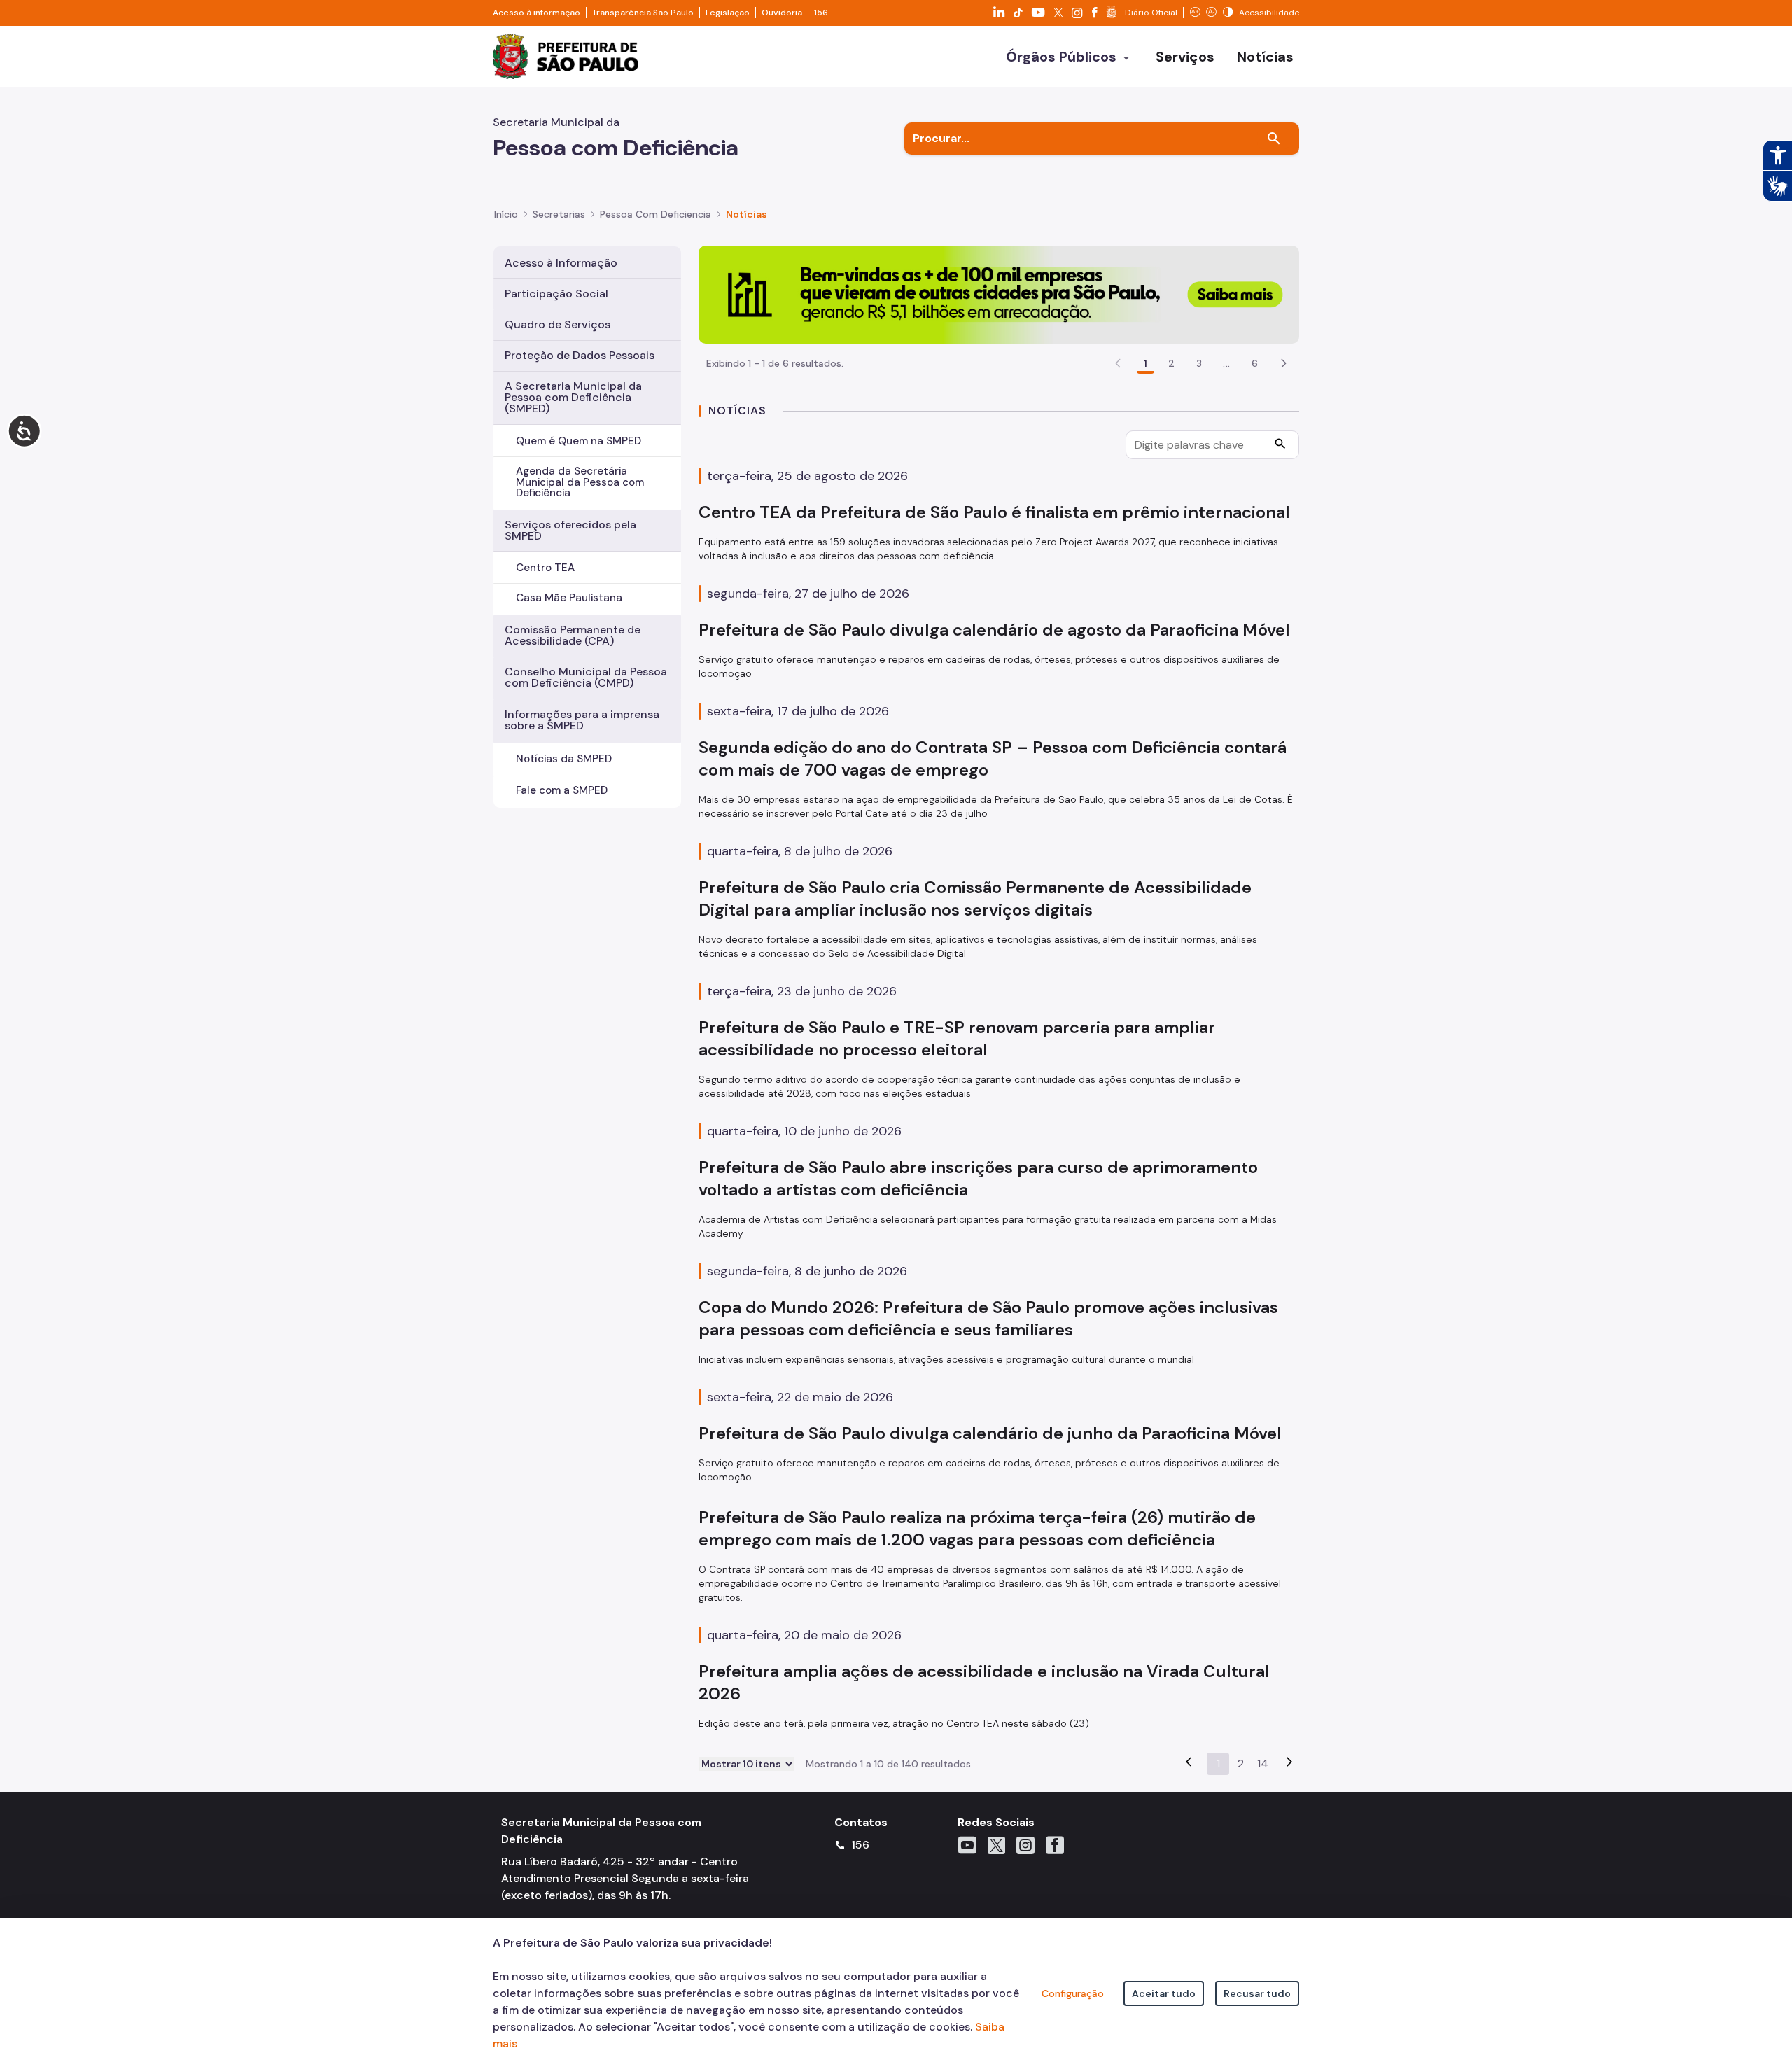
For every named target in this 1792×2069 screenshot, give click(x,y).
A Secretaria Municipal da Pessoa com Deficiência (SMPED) (573, 397)
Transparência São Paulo (643, 13)
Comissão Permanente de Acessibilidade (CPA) (573, 635)
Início (506, 214)
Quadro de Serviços (558, 324)
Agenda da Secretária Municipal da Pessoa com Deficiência (580, 482)
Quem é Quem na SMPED (579, 441)
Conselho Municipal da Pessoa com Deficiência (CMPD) (586, 677)
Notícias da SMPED (564, 759)
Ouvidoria (782, 13)
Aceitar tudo (1164, 1993)
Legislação (728, 13)
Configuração (1073, 1993)
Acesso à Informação (561, 263)
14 (1263, 1763)
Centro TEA (545, 568)
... (1226, 363)
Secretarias (559, 214)
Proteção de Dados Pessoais (580, 355)
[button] (1284, 363)
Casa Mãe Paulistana (569, 598)
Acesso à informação (537, 13)
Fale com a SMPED (562, 790)
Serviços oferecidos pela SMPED (570, 530)
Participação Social (556, 294)
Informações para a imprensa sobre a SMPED (582, 720)
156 (821, 13)
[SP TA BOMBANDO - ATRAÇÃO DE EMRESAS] (999, 294)
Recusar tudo (1257, 1993)
